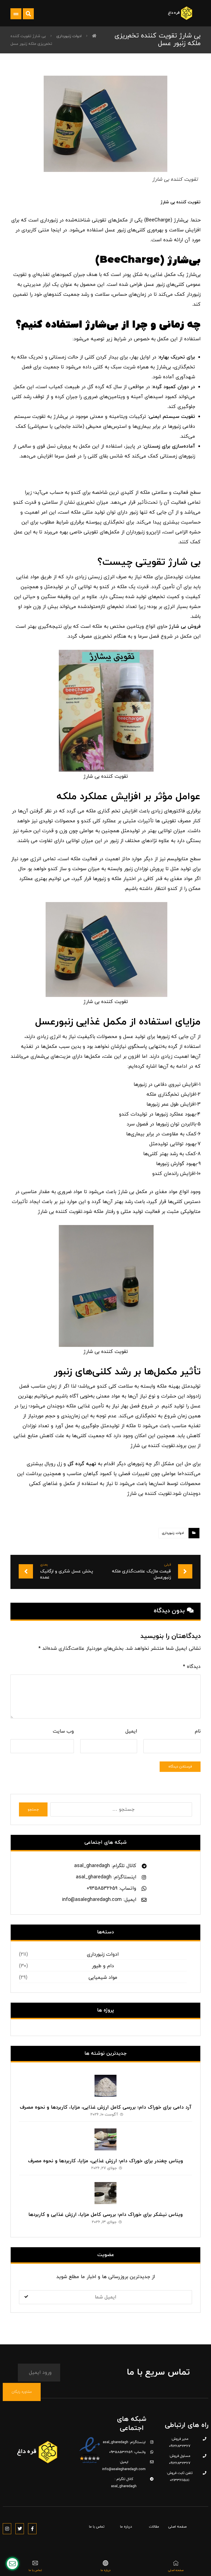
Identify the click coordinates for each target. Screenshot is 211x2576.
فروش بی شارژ (185, 627)
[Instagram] (7, 2529)
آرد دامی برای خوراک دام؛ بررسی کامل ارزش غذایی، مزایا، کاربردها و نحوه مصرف (106, 2107)
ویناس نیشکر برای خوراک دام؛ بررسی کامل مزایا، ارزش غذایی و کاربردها (105, 2215)
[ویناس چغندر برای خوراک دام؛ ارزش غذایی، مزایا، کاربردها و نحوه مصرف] (105, 2139)
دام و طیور (103, 1966)
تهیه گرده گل (82, 1464)
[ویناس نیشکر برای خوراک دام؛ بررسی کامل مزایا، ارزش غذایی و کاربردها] (105, 2193)
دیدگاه (192, 1667)
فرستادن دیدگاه (180, 1767)
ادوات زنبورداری (173, 1533)
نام (198, 1731)
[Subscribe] (26, 2297)
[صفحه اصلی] (94, 36)
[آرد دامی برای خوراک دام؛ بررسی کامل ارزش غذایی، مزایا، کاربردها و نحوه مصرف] (105, 2086)
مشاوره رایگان (22, 2392)
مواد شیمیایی (103, 1978)
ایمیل (131, 1731)
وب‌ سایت (63, 1731)
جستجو (33, 1810)
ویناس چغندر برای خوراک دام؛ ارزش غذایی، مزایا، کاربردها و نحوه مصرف (105, 2161)
